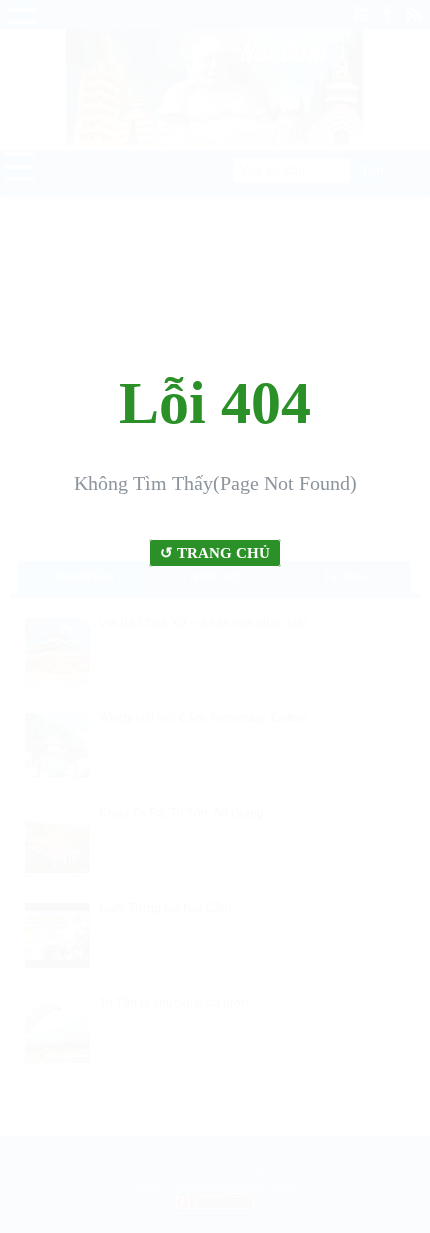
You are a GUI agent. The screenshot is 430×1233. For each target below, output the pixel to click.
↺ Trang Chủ (215, 553)
